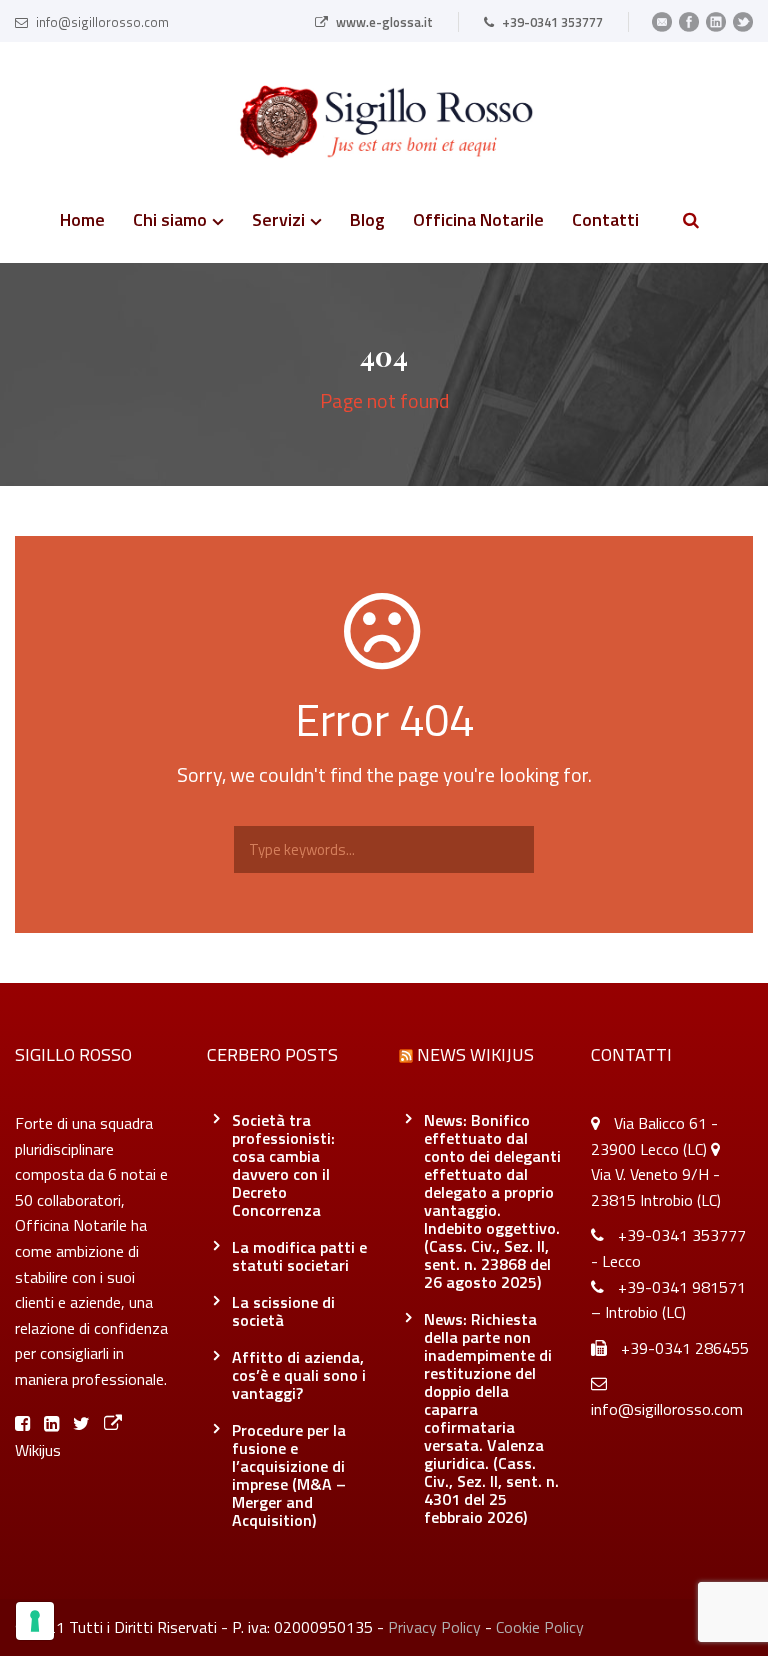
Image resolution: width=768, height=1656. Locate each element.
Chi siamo (170, 222)
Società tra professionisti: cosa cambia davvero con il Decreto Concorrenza (283, 1165)
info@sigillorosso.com (102, 22)
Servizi (278, 222)
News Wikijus (475, 1054)
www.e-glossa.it (384, 22)
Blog (367, 222)
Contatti (605, 222)
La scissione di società (283, 1311)
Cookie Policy (540, 1627)
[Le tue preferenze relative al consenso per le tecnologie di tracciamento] (35, 1621)
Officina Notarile (478, 222)
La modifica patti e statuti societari (299, 1256)
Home (82, 222)
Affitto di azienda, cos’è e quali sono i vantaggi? (299, 1375)
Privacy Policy (434, 1627)
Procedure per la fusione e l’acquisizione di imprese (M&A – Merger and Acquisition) (289, 1475)
